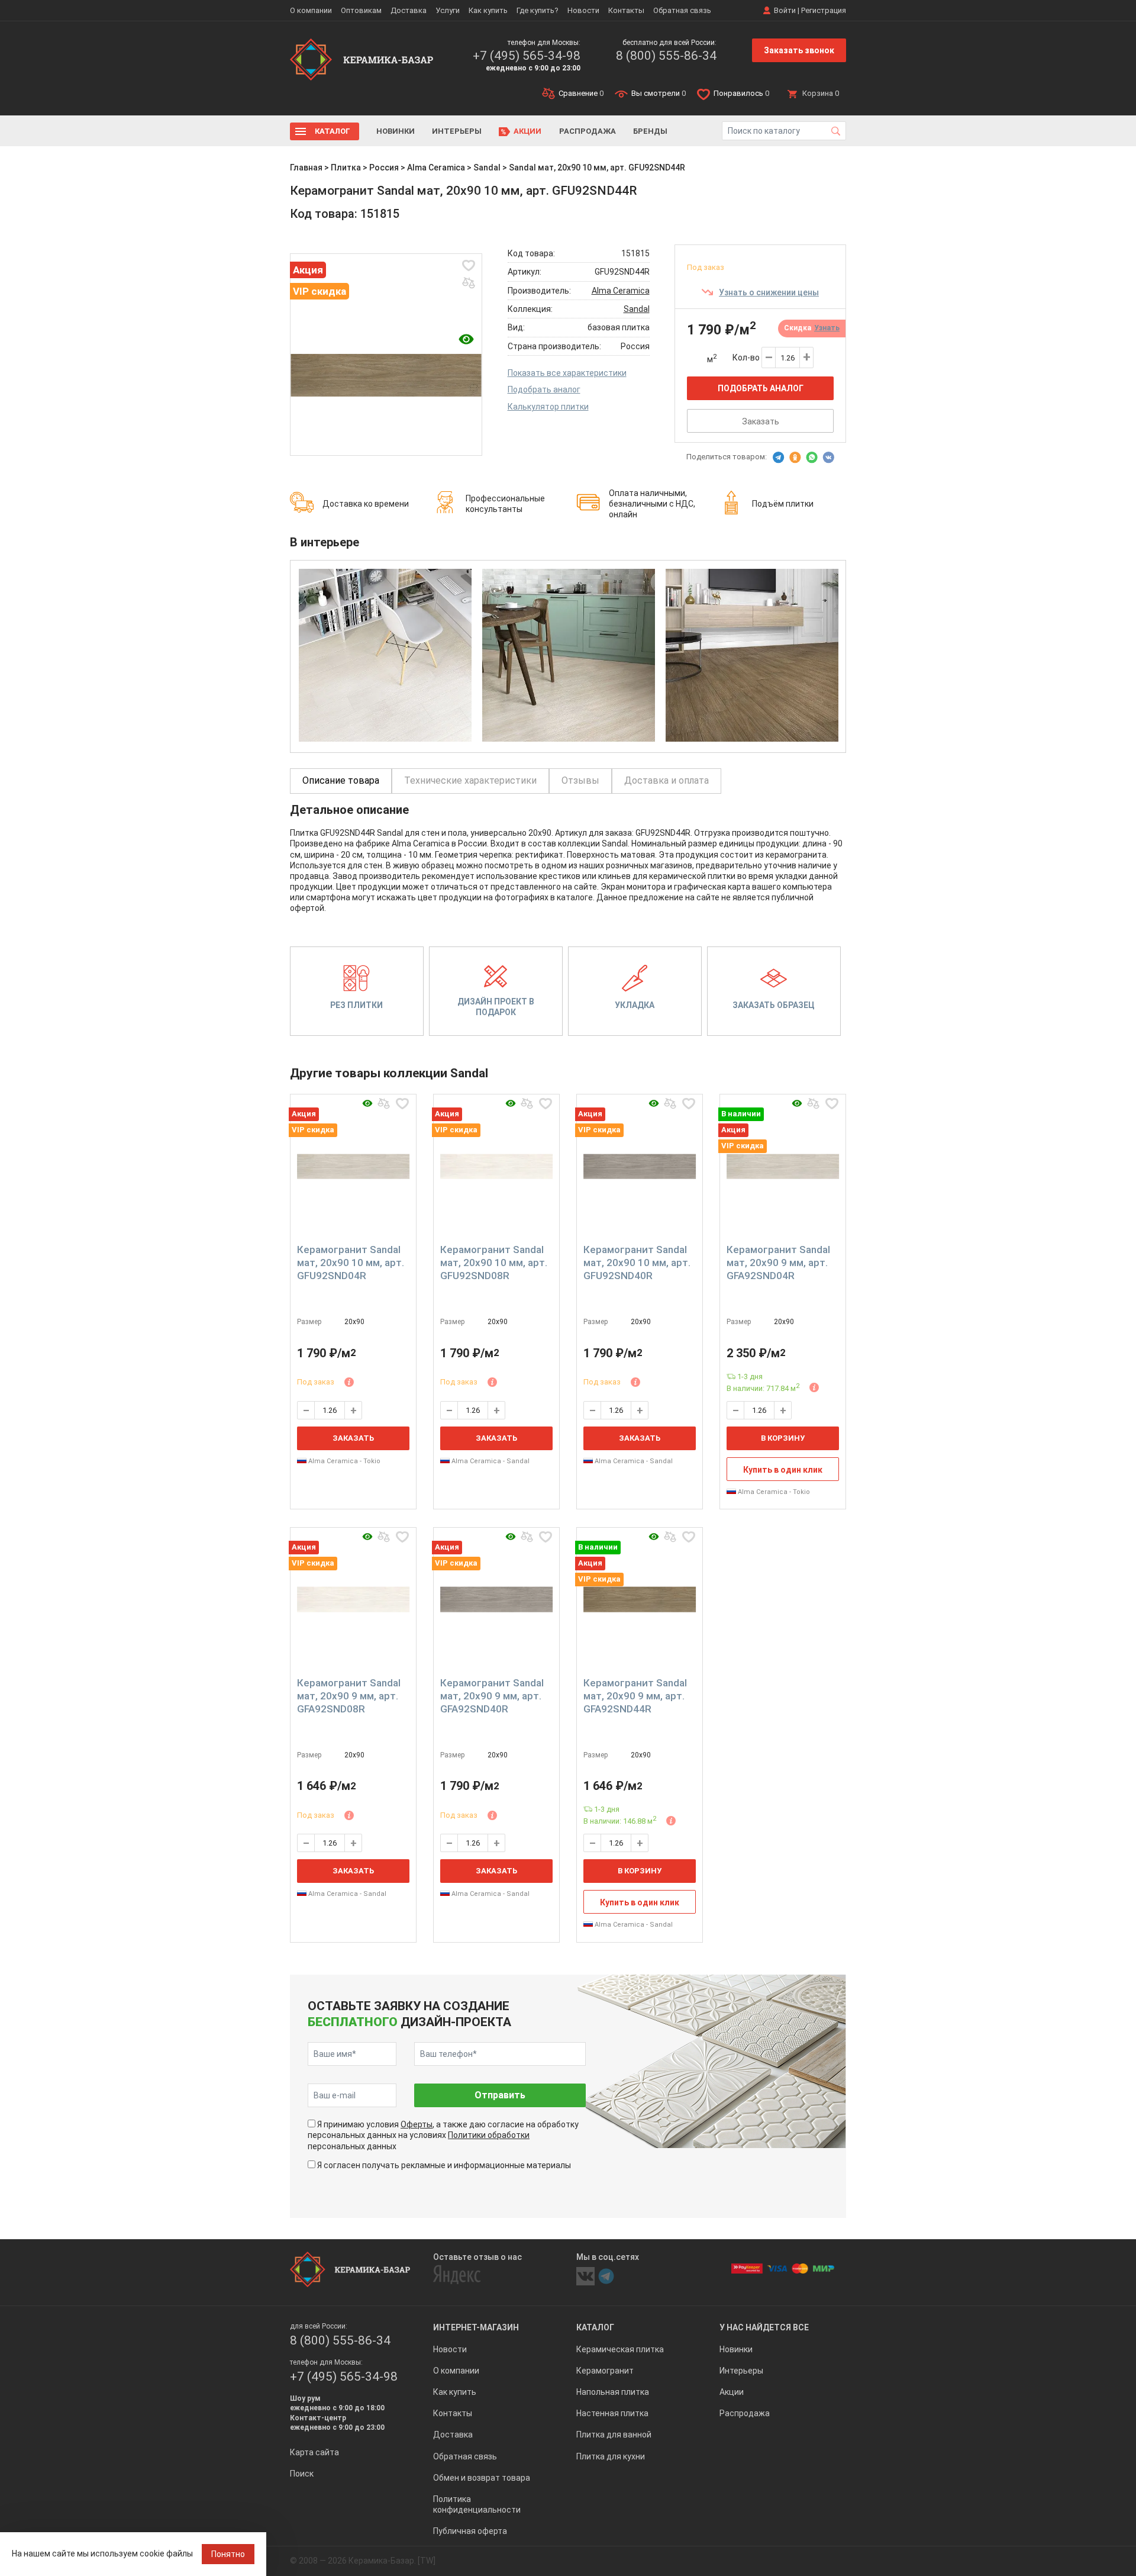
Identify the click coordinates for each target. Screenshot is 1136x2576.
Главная (306, 168)
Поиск (302, 2474)
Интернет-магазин (476, 2327)
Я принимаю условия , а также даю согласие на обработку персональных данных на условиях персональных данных (443, 2135)
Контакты (626, 10)
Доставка (409, 10)
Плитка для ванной (614, 2435)
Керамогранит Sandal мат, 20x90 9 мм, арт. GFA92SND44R (635, 1696)
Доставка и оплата (667, 780)
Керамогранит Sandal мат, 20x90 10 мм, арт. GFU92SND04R (351, 1263)
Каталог (333, 131)
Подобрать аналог (544, 389)
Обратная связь (682, 10)
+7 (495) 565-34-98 (527, 56)
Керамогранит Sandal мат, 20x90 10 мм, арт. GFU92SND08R (494, 1263)
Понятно (228, 2554)
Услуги (448, 10)
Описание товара (341, 780)
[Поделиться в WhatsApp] (812, 458)
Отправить (500, 2095)
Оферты (417, 2124)
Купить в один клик (783, 1470)
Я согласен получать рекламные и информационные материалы (444, 2165)
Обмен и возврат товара (482, 2478)
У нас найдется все (764, 2327)
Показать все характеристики (567, 373)
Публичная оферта (470, 2531)
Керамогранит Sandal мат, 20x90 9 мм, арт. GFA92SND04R (778, 1263)
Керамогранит (605, 2371)
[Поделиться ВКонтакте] (828, 458)
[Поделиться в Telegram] (779, 458)
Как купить (488, 10)
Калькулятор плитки (548, 407)
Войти (785, 10)
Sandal (487, 168)
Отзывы (580, 780)
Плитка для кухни (611, 2456)
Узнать (827, 328)
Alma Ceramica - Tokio (343, 1461)
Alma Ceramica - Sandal (490, 1461)
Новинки (396, 131)
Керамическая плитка (620, 2349)
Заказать (761, 421)
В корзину (783, 1438)
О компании (311, 10)
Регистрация (824, 10)
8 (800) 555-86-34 (666, 56)
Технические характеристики (470, 780)
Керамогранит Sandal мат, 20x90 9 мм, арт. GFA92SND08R (349, 1696)
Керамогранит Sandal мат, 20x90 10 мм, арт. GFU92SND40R (637, 1263)
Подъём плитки (783, 504)
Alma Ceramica (436, 168)
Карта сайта (314, 2452)
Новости (583, 10)
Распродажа (588, 131)
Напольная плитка (613, 2392)
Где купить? (538, 10)
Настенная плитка (612, 2413)
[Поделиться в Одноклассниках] (795, 458)
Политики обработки (489, 2135)
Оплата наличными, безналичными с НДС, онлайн (652, 504)
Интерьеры (457, 131)
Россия (384, 168)
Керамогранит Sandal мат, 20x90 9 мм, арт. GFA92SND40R (492, 1696)
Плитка (346, 168)
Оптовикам (361, 10)
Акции (527, 131)
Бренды (650, 131)
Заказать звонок (799, 50)
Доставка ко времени (366, 504)
